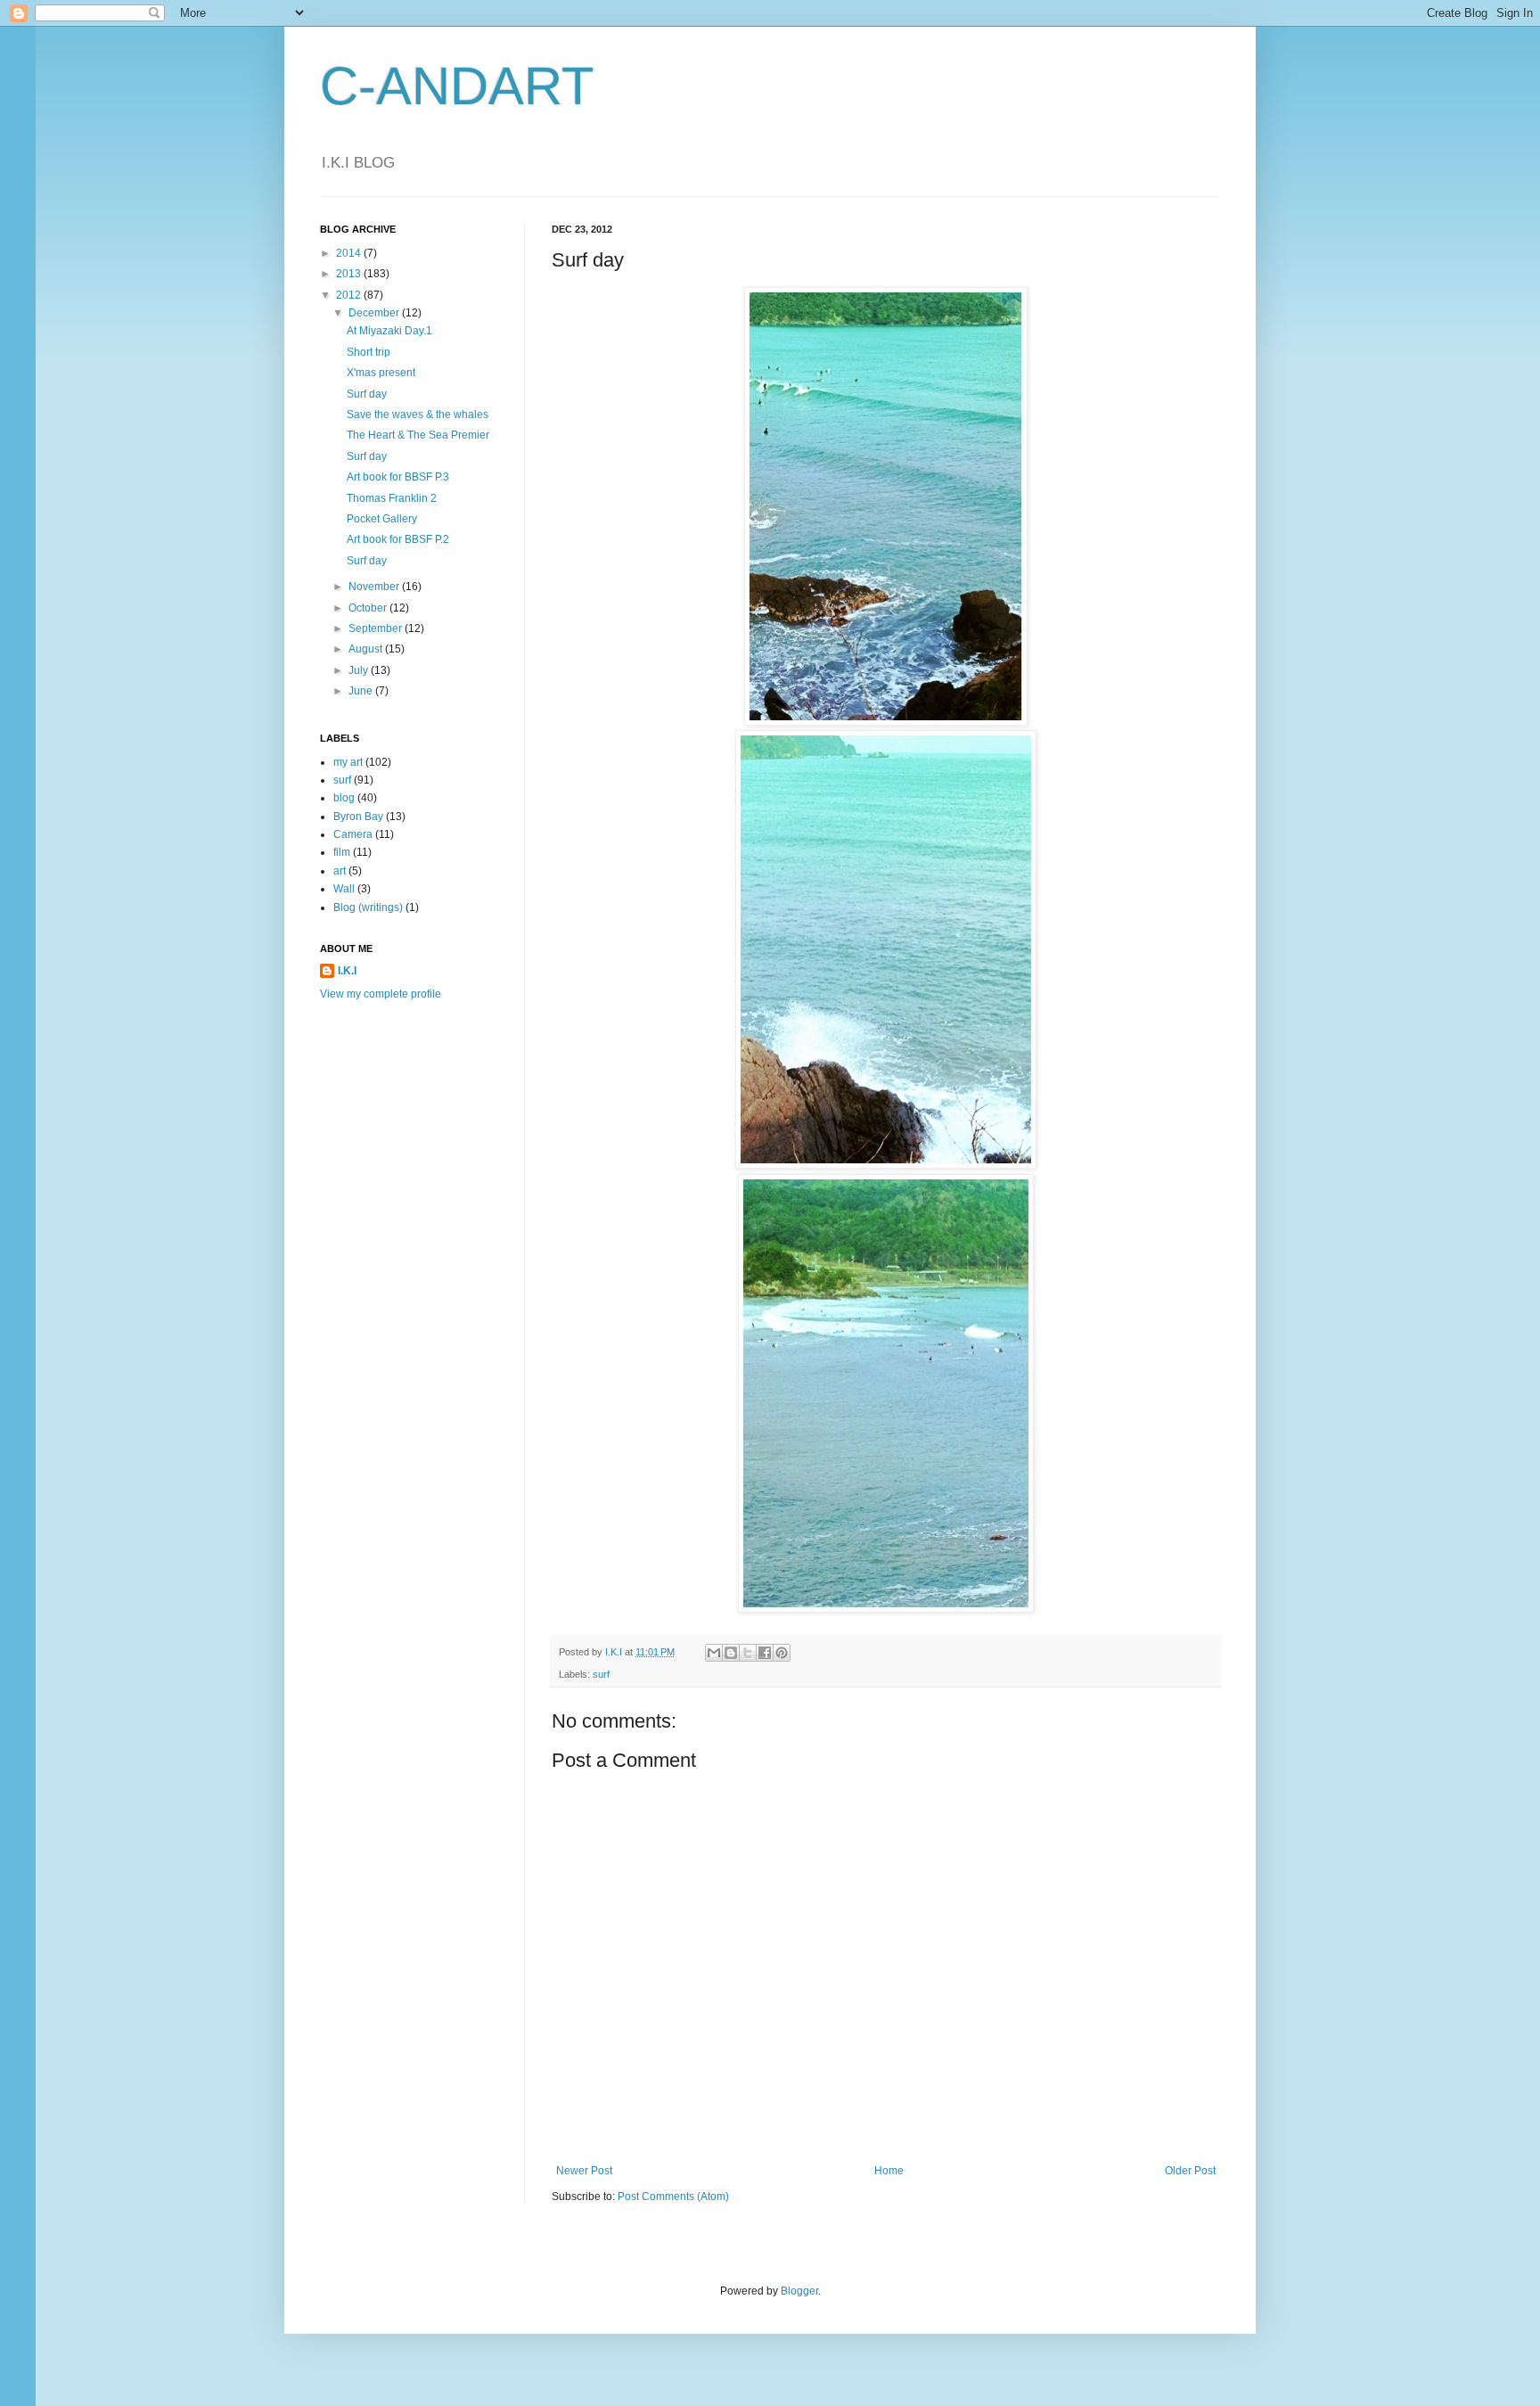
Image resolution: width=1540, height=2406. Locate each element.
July (360, 670)
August (367, 649)
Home (889, 2171)
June (362, 691)
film (342, 852)
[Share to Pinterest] (782, 1653)
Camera (353, 834)
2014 (350, 253)
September (377, 628)
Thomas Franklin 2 (392, 498)
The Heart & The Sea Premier (418, 435)
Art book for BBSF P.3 (398, 477)
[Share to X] (748, 1653)
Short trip (369, 352)
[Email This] (714, 1653)
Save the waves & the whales (418, 415)
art (340, 871)
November (375, 587)
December (375, 313)
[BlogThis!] (731, 1653)
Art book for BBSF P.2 (398, 539)
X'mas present (381, 373)
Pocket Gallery (382, 519)
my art (348, 762)
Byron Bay (358, 817)
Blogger (799, 2291)
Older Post (1190, 2171)
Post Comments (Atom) (673, 2197)
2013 (350, 274)
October (369, 608)
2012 (350, 295)
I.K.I (347, 971)
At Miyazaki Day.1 (389, 331)
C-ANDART (457, 86)
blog (344, 798)
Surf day (367, 394)
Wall (344, 889)
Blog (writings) (368, 907)
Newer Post (584, 2171)
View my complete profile (381, 994)
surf (601, 1674)
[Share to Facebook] (765, 1653)
